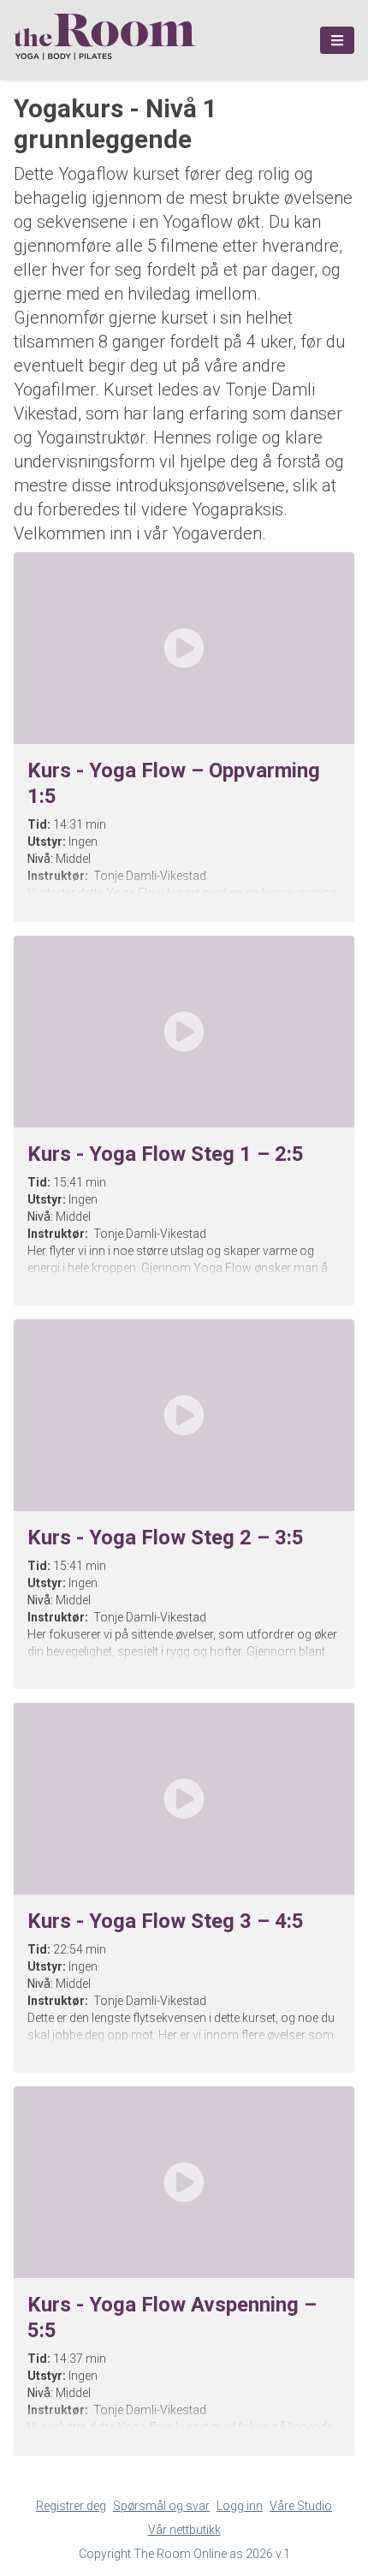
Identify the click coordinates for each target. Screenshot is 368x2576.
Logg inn (240, 2506)
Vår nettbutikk (184, 2530)
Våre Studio (301, 2506)
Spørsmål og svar (161, 2506)
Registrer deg (71, 2506)
